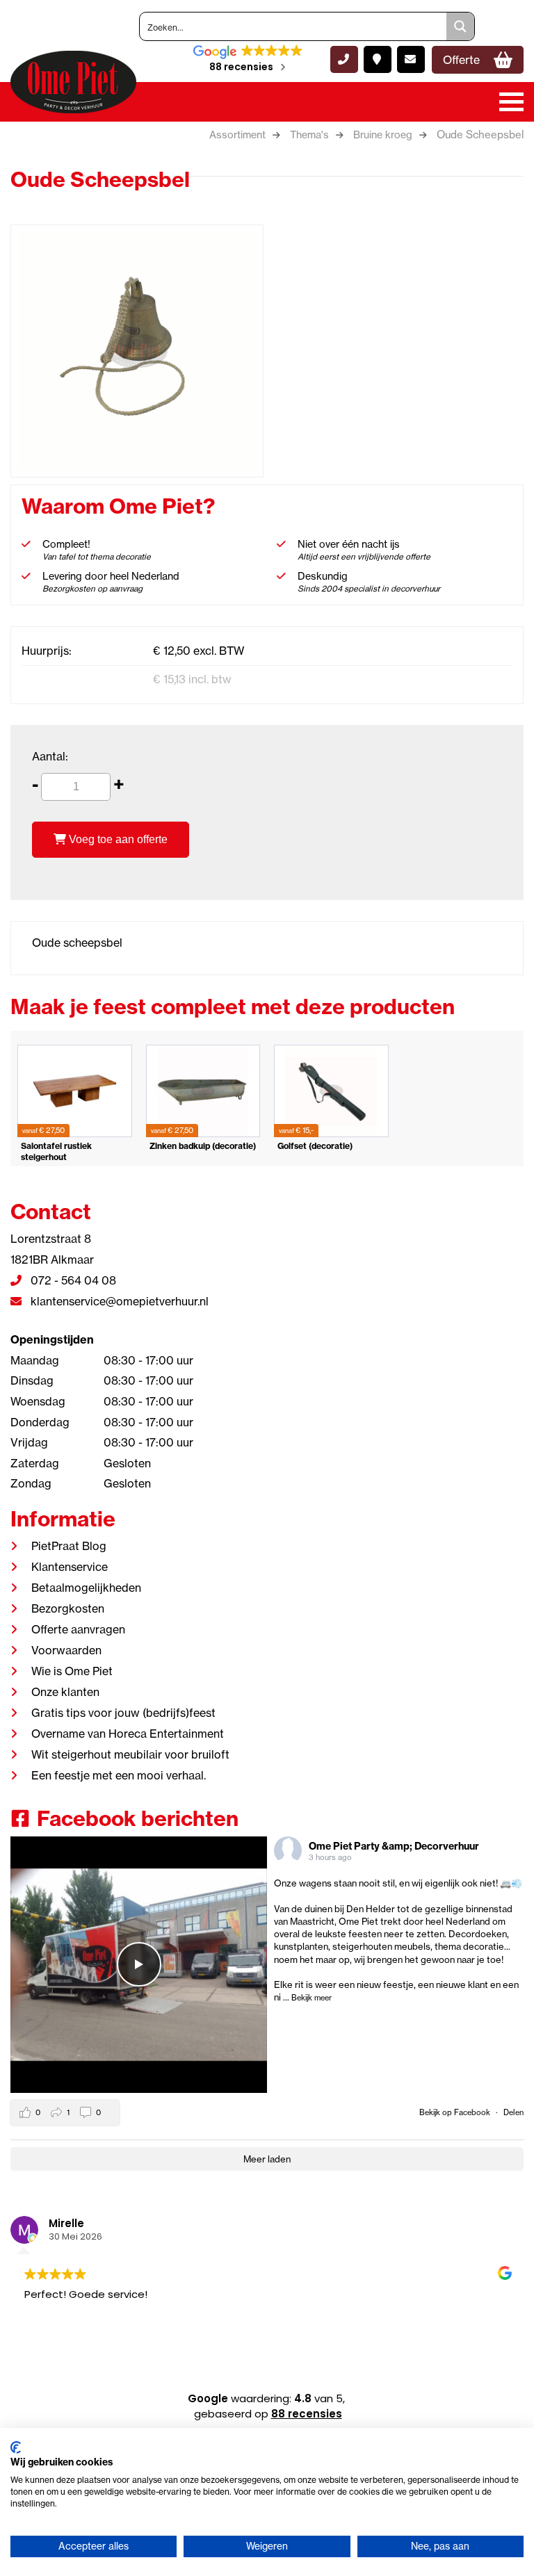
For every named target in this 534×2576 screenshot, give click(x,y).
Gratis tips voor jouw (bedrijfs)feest (123, 1713)
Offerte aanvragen (78, 1629)
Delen (513, 2112)
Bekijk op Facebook (456, 2112)
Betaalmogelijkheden (86, 1588)
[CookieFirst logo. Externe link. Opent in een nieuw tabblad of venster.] (16, 2447)
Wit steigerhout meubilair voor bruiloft (130, 1754)
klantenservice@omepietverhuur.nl (118, 1301)
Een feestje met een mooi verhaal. (119, 1775)
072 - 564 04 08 (72, 1280)
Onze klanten (65, 1692)
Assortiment (237, 135)
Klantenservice (70, 1567)
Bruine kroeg (383, 135)
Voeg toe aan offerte (117, 839)
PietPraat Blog (69, 1546)
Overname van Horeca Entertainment (128, 1734)
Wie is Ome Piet (72, 1671)
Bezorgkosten (68, 1608)
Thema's (309, 135)
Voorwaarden (66, 1650)
